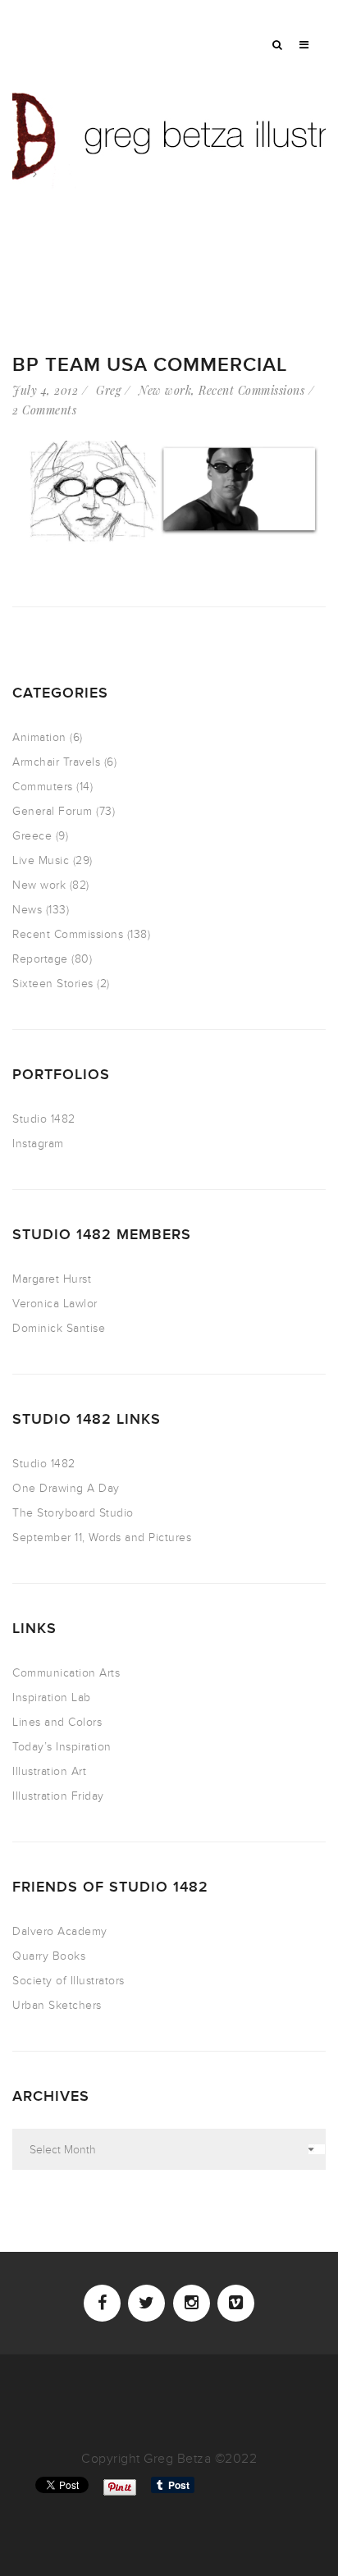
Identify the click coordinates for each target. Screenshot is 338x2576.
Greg (108, 390)
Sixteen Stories (53, 984)
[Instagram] (192, 2303)
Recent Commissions (251, 390)
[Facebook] (102, 2303)
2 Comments (44, 410)
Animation (39, 737)
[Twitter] (146, 2303)
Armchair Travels (56, 762)
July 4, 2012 (45, 390)
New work (165, 390)
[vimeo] (236, 2303)
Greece (32, 836)
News (27, 910)
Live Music (41, 860)
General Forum (53, 811)
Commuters (43, 787)
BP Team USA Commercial (150, 365)
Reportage (40, 959)
